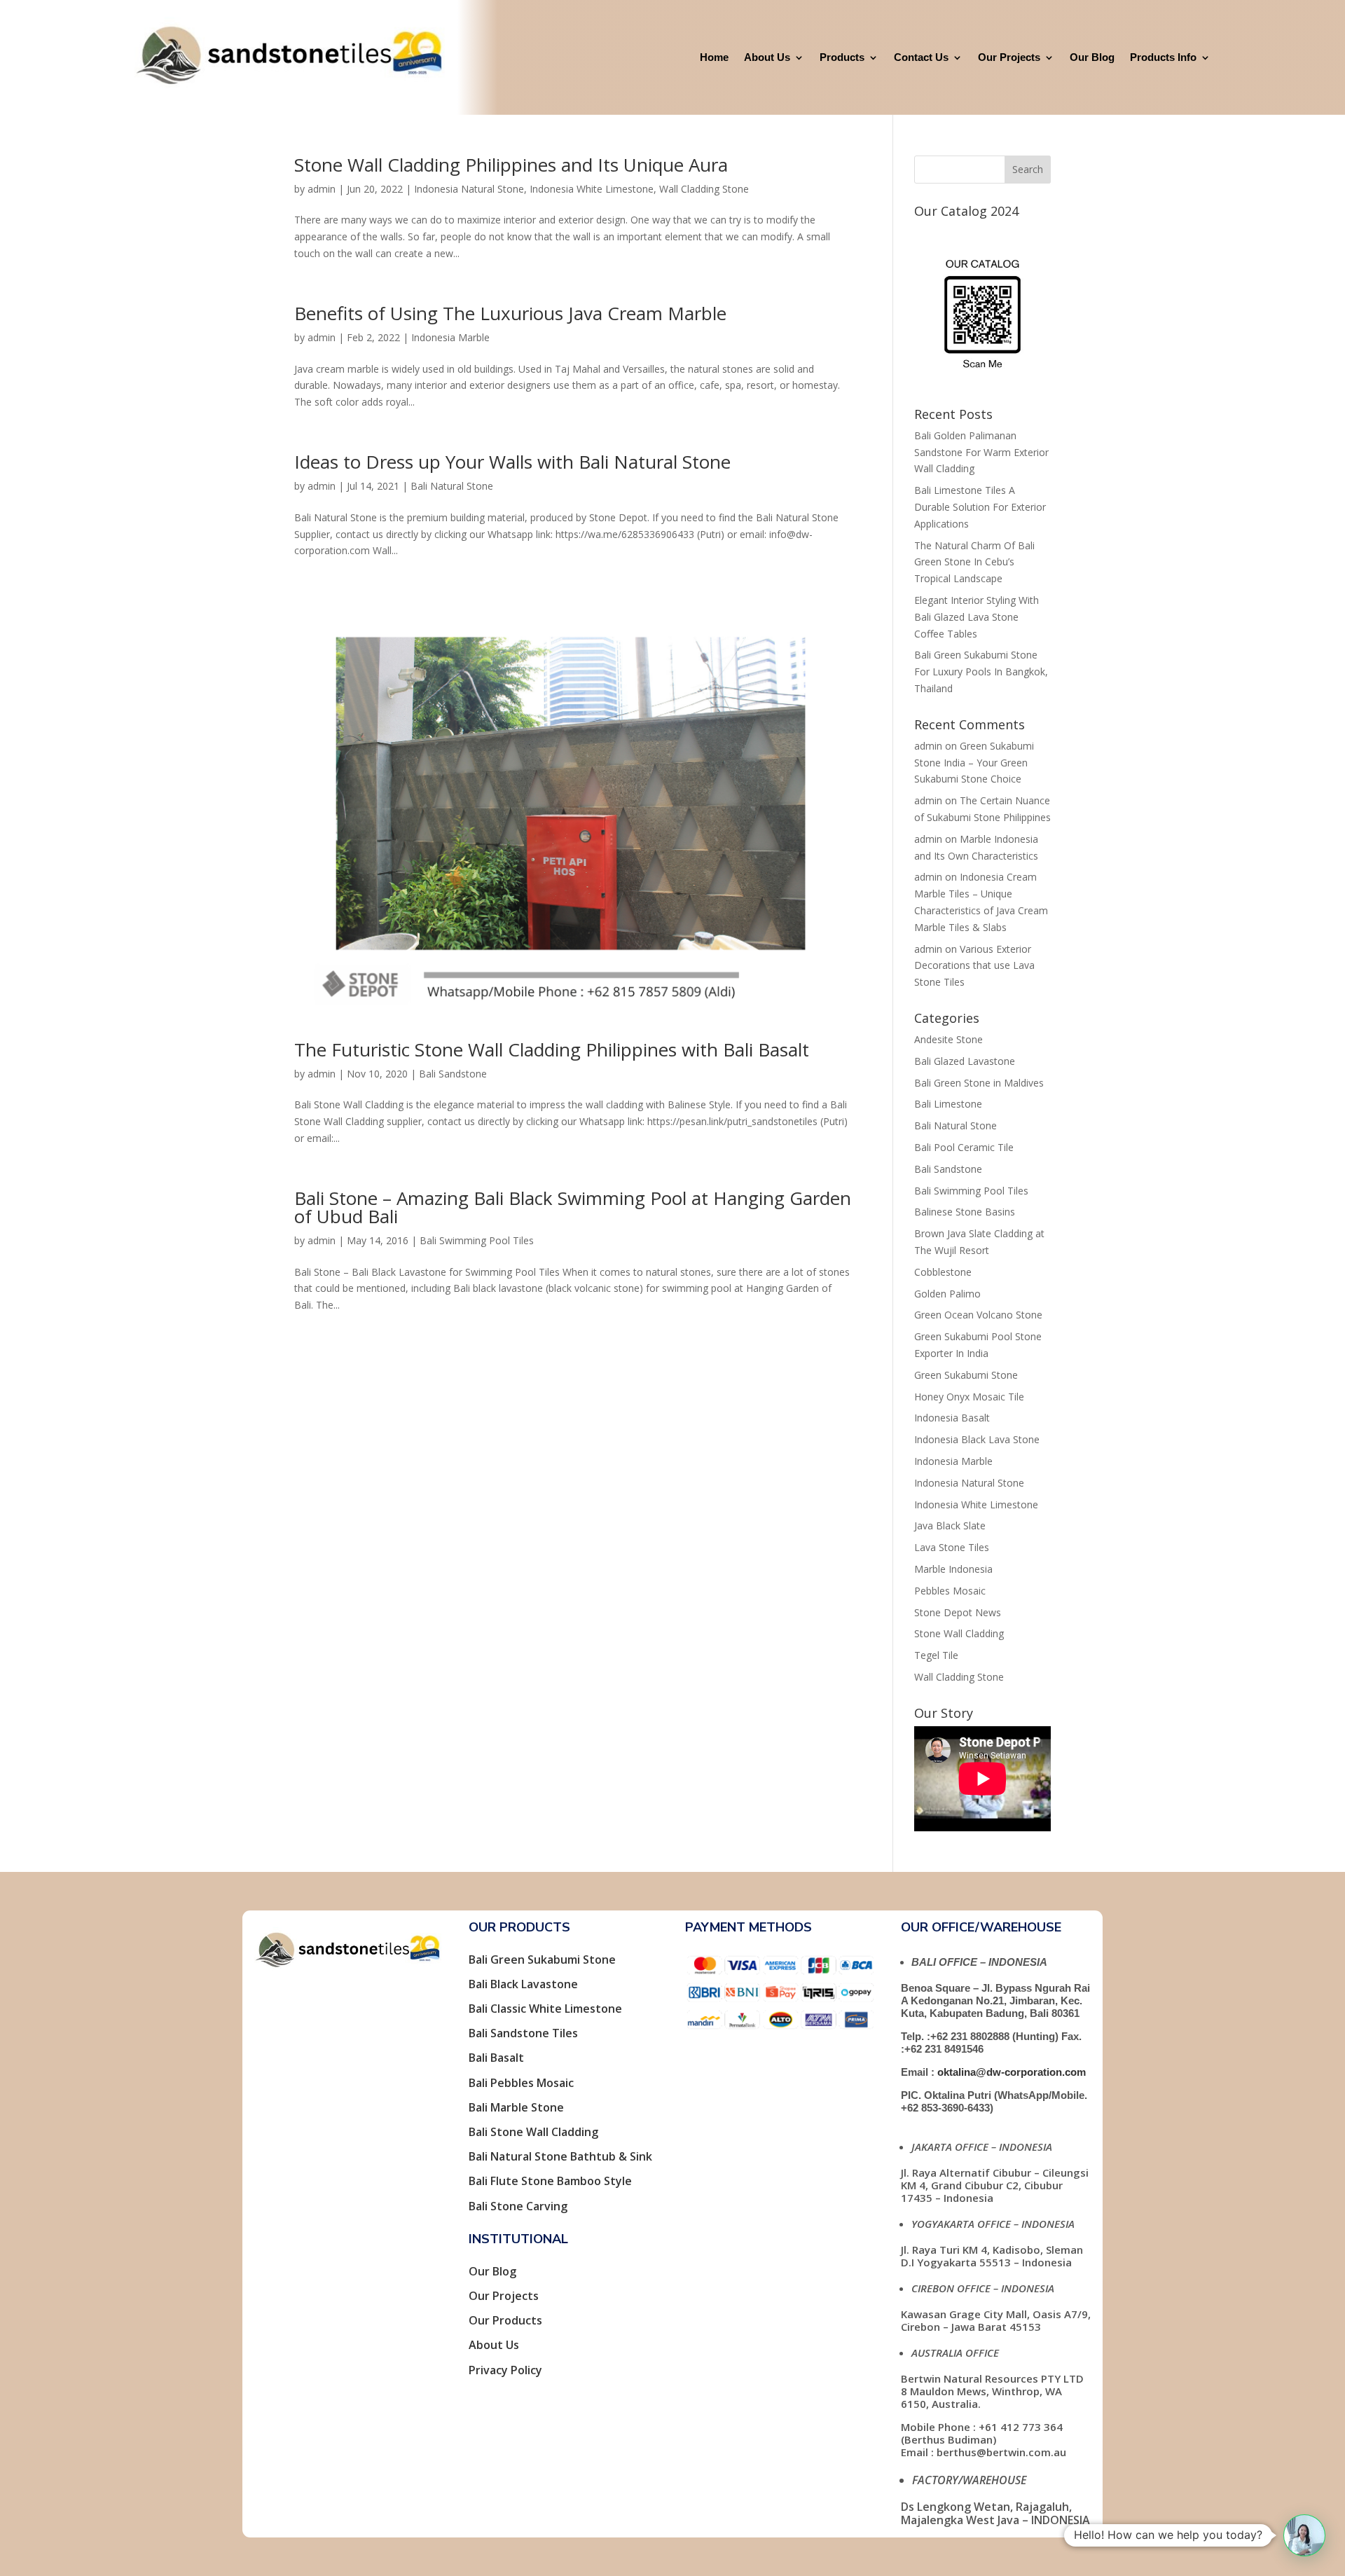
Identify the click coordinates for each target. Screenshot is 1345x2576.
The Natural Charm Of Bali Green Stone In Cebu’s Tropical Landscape (974, 562)
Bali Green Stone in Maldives (979, 1083)
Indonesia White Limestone (592, 189)
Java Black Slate (950, 1525)
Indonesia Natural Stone (469, 189)
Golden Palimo (947, 1294)
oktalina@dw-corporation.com (1012, 2072)
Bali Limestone (948, 1104)
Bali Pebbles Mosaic (521, 2083)
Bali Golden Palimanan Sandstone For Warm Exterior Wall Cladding (981, 452)
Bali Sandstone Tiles (523, 2033)
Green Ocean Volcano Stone (978, 1315)
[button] (1304, 2535)
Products (842, 57)
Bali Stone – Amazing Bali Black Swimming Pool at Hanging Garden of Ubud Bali (573, 1207)
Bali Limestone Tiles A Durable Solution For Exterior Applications (980, 507)
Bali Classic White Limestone (545, 2009)
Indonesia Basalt (952, 1418)
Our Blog (1092, 57)
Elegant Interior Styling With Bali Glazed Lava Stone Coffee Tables (977, 617)
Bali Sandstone (453, 1074)
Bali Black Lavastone (523, 1984)
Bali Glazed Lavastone (965, 1061)
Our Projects (1009, 57)
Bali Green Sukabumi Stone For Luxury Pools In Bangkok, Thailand (981, 671)
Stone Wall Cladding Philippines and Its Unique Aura (511, 165)
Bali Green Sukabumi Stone (542, 1959)
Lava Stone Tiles (952, 1547)
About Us (767, 57)
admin (322, 189)
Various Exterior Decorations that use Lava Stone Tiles (974, 966)
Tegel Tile (936, 1655)
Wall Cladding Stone (704, 189)
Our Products (505, 2320)
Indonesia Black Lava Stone (977, 1439)
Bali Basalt (496, 2058)
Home (714, 57)
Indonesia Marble (450, 337)
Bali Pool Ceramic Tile (964, 1147)
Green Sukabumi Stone (966, 1375)
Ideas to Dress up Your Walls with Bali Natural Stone (512, 462)
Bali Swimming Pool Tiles (477, 1240)
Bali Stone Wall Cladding (533, 2132)
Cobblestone (943, 1272)
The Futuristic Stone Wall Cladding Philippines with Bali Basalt (552, 1049)
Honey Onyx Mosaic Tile (969, 1397)
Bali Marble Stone (516, 2107)
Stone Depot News (958, 1612)
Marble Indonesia (953, 1569)
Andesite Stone (949, 1039)
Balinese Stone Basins (965, 1212)
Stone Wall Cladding (959, 1633)
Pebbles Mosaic (950, 1591)
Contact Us (921, 57)
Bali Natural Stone (452, 486)
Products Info (1163, 57)
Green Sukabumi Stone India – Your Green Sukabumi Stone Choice (974, 763)
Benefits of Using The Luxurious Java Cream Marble (510, 313)
